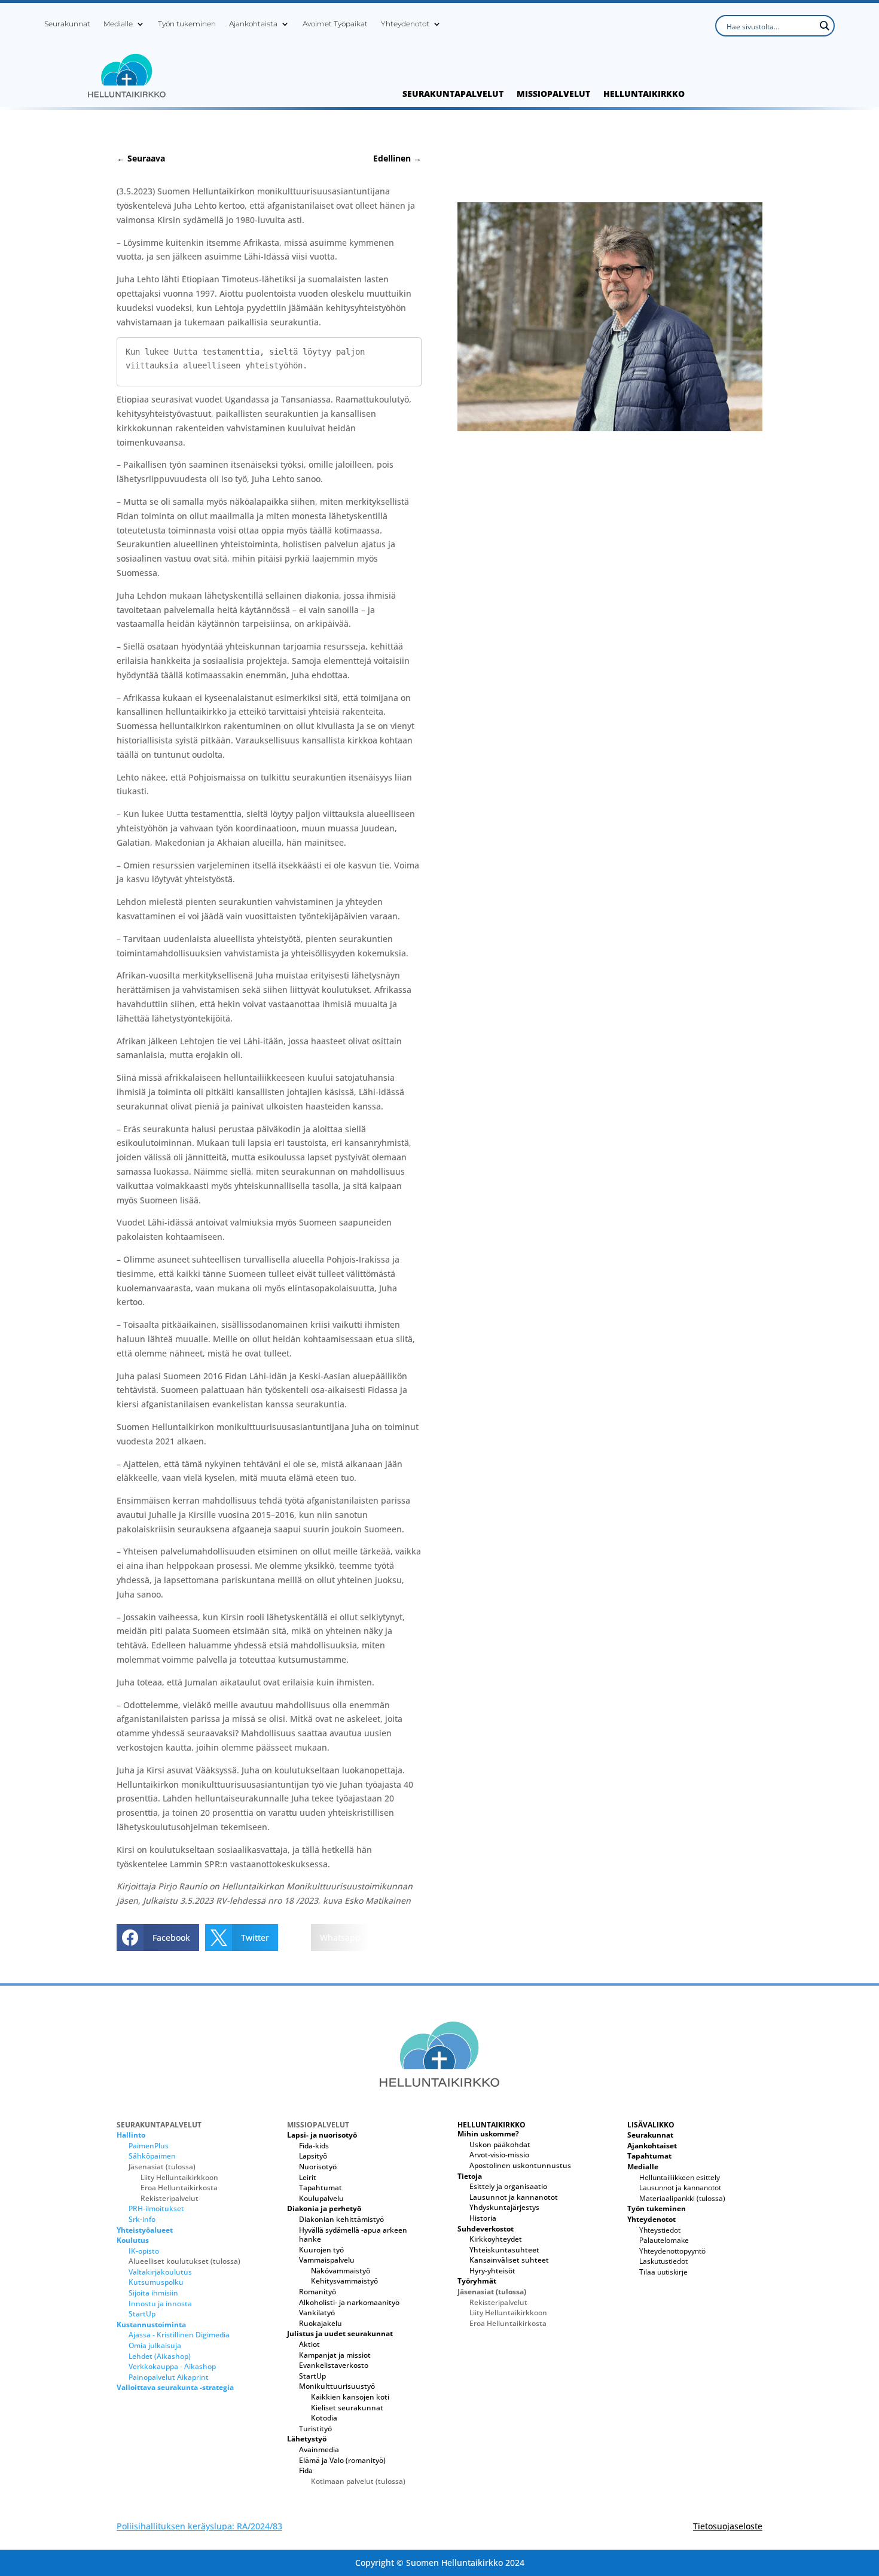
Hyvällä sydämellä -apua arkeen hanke (353, 2235)
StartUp (142, 2314)
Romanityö (318, 2292)
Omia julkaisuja (155, 2345)
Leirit (308, 2177)
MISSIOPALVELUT (553, 94)
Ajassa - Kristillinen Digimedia (179, 2335)
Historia (483, 2218)
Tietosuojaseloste (728, 2526)
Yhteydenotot (405, 24)
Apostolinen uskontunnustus (520, 2165)
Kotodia (324, 2418)
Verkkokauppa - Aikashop (172, 2366)
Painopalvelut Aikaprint (169, 2377)
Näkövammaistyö (341, 2271)
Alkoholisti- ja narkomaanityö (349, 2302)
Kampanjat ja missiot (335, 2355)
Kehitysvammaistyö (344, 2281)
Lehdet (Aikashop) (160, 2356)
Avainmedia (319, 2450)
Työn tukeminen (187, 24)
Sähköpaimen (152, 2156)
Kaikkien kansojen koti (350, 2397)
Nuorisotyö (318, 2167)
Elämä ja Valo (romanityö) (342, 2460)
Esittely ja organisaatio (508, 2186)
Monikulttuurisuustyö (337, 2386)
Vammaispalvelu (327, 2260)
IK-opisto (144, 2251)
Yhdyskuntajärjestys (504, 2207)
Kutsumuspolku (156, 2282)
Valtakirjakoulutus (160, 2272)
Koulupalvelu (321, 2198)
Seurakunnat (67, 24)
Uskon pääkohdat (500, 2144)
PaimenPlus (149, 2146)
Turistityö (315, 2429)
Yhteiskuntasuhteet (504, 2250)
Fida (306, 2470)
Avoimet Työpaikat (335, 24)
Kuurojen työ (321, 2250)
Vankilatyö (317, 2313)
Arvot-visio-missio (499, 2155)
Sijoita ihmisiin (153, 2293)
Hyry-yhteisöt (492, 2271)
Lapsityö (313, 2156)
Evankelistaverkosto (334, 2365)
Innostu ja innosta (160, 2304)
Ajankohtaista (253, 24)
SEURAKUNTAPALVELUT (453, 94)
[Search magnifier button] (824, 26)
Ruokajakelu (321, 2323)
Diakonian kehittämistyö (341, 2219)
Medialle (118, 24)
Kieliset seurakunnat (347, 2408)
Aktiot (309, 2344)
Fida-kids (314, 2146)
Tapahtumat (321, 2188)
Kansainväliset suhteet (509, 2260)
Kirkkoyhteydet (496, 2239)
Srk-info (142, 2219)
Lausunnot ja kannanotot (514, 2197)
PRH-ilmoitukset (156, 2208)
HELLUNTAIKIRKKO (644, 94)
